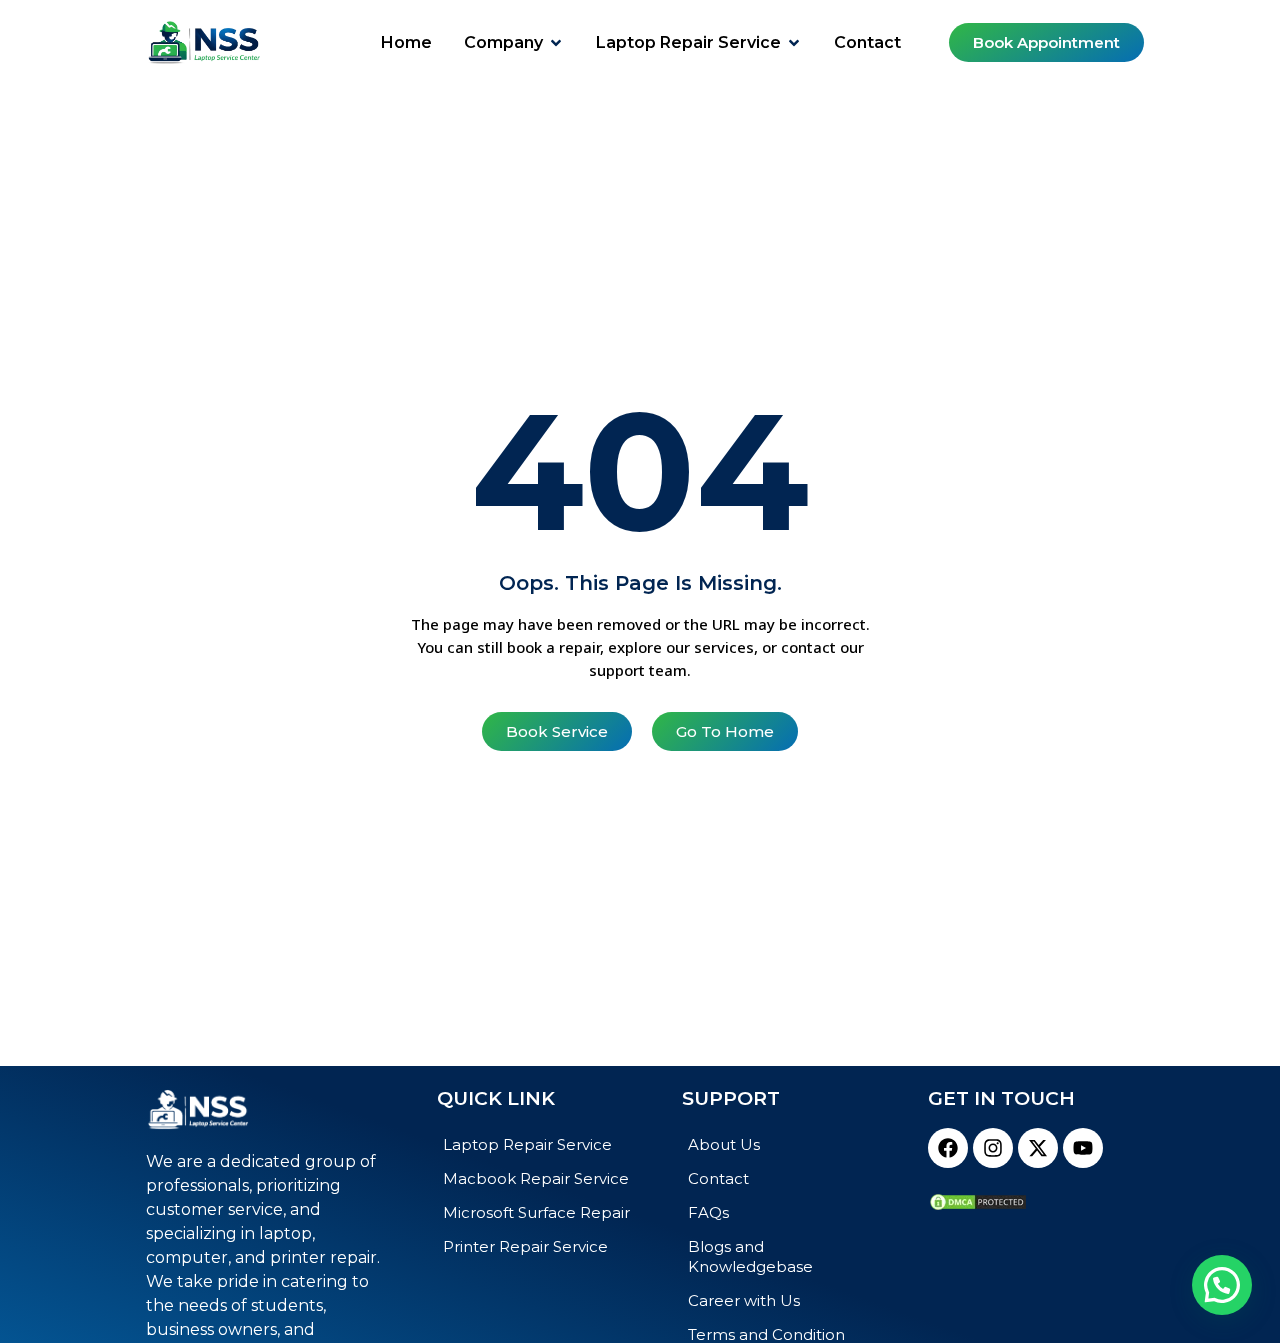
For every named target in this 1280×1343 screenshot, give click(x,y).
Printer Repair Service (525, 1246)
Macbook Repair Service (536, 1178)
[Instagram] (993, 1148)
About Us (724, 1144)
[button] (1222, 1285)
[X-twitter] (1038, 1148)
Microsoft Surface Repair (536, 1212)
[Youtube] (1083, 1148)
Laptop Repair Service (527, 1144)
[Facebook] (948, 1148)
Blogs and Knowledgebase (750, 1256)
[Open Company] (556, 43)
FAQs (708, 1212)
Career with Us (744, 1300)
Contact (718, 1178)
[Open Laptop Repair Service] (794, 43)
